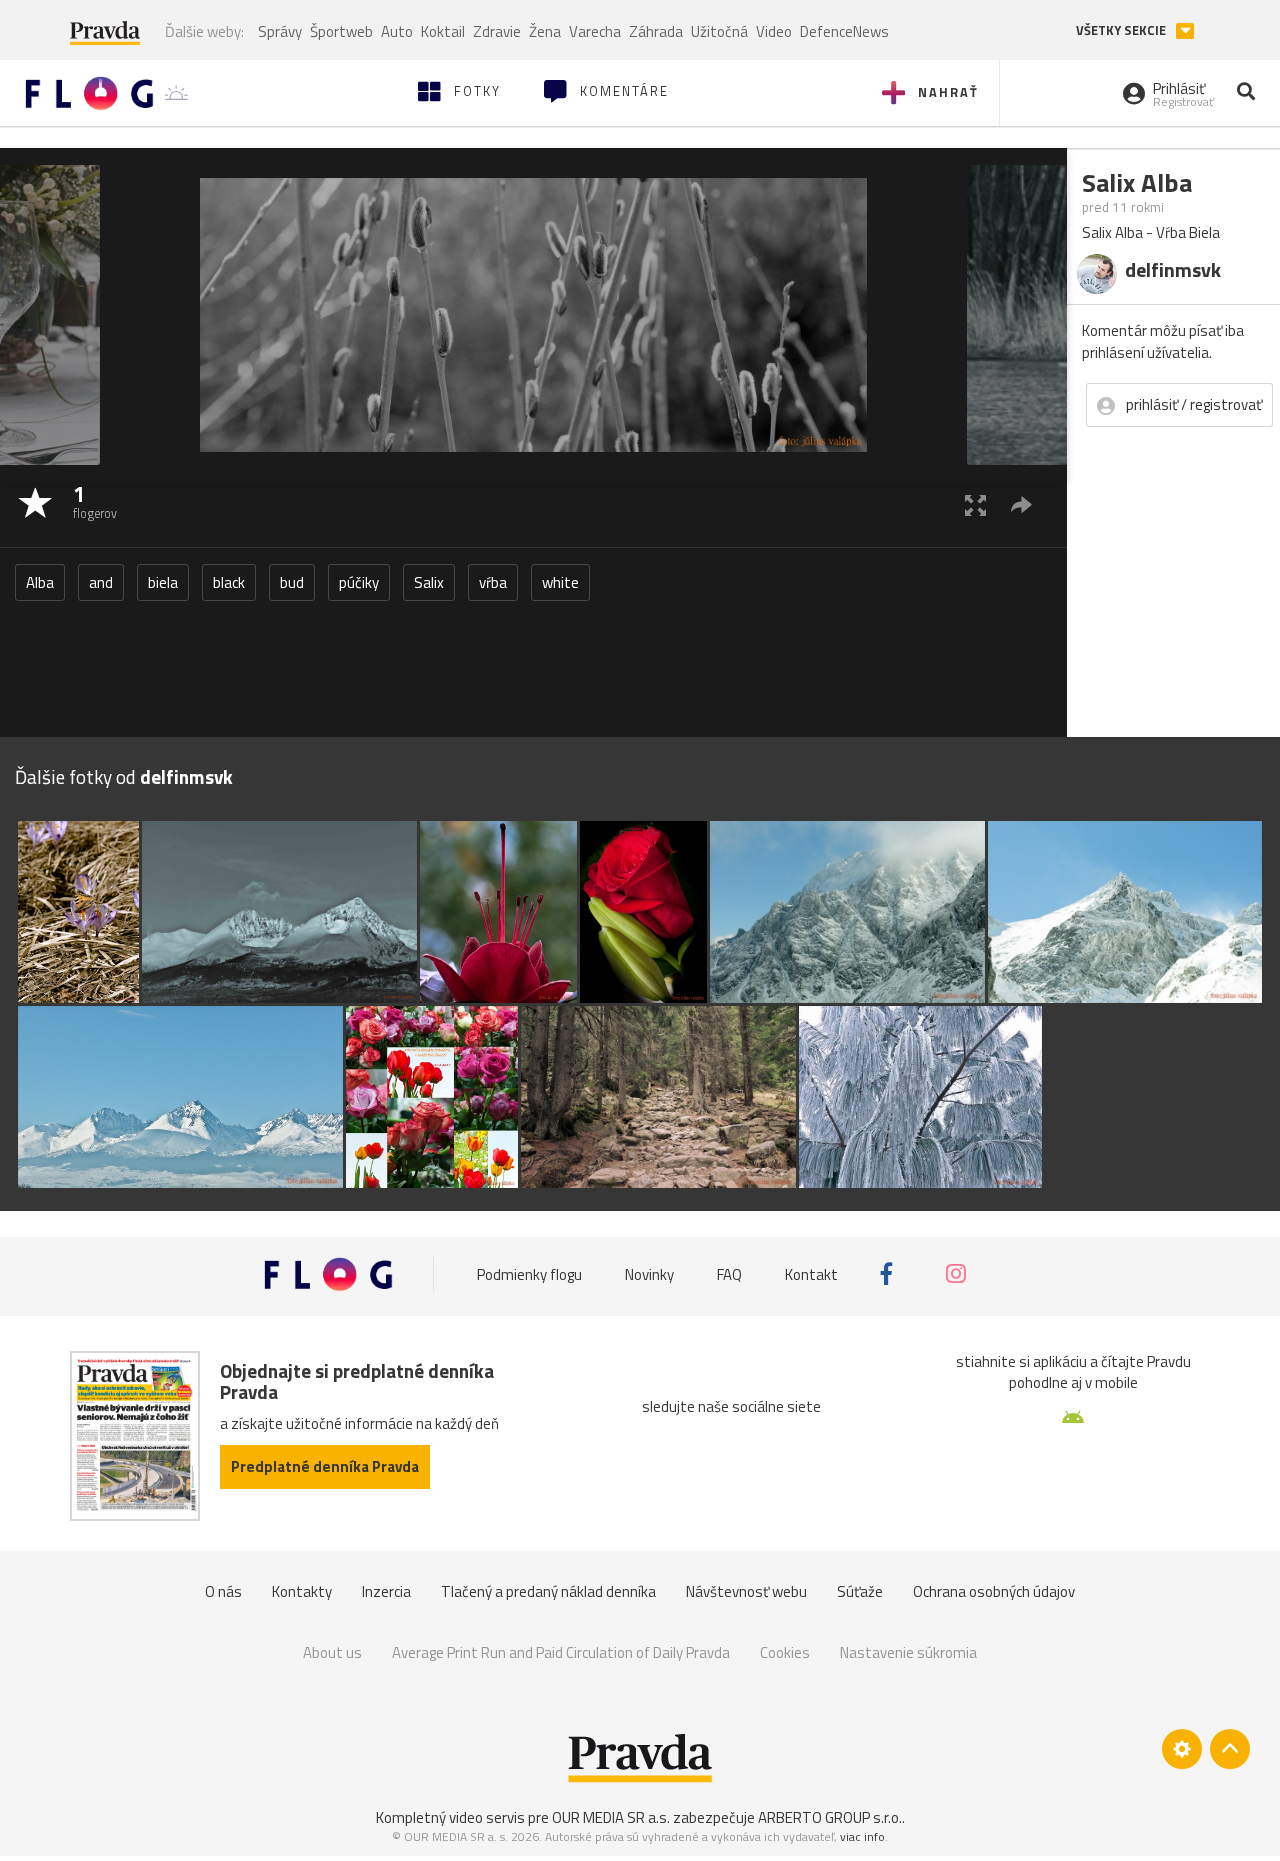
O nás (223, 1591)
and (101, 582)
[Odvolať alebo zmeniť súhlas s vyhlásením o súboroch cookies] (1182, 1749)
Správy (280, 31)
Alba (40, 582)
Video (774, 31)
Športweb (341, 31)
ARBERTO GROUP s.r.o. (830, 1817)
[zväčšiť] (975, 504)
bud (292, 582)
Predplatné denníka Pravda (325, 1466)
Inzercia (386, 1591)
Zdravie (497, 31)
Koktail (443, 31)
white (560, 582)
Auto (397, 31)
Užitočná (719, 31)
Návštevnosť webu (746, 1591)
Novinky (649, 1273)
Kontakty (302, 1591)
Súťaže (860, 1591)
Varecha (595, 31)
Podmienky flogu (529, 1273)
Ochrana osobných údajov (994, 1591)
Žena (545, 31)
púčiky (359, 582)
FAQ (729, 1273)
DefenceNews (844, 31)
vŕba (493, 582)
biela (163, 582)
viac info (862, 1836)
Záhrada (656, 31)
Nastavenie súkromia (908, 1652)
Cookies (785, 1652)
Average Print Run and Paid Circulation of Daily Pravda (561, 1652)
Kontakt (811, 1273)
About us (332, 1652)
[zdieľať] (1021, 504)
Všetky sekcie (1122, 30)
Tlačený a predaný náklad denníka (548, 1591)
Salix (429, 582)
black (229, 582)
